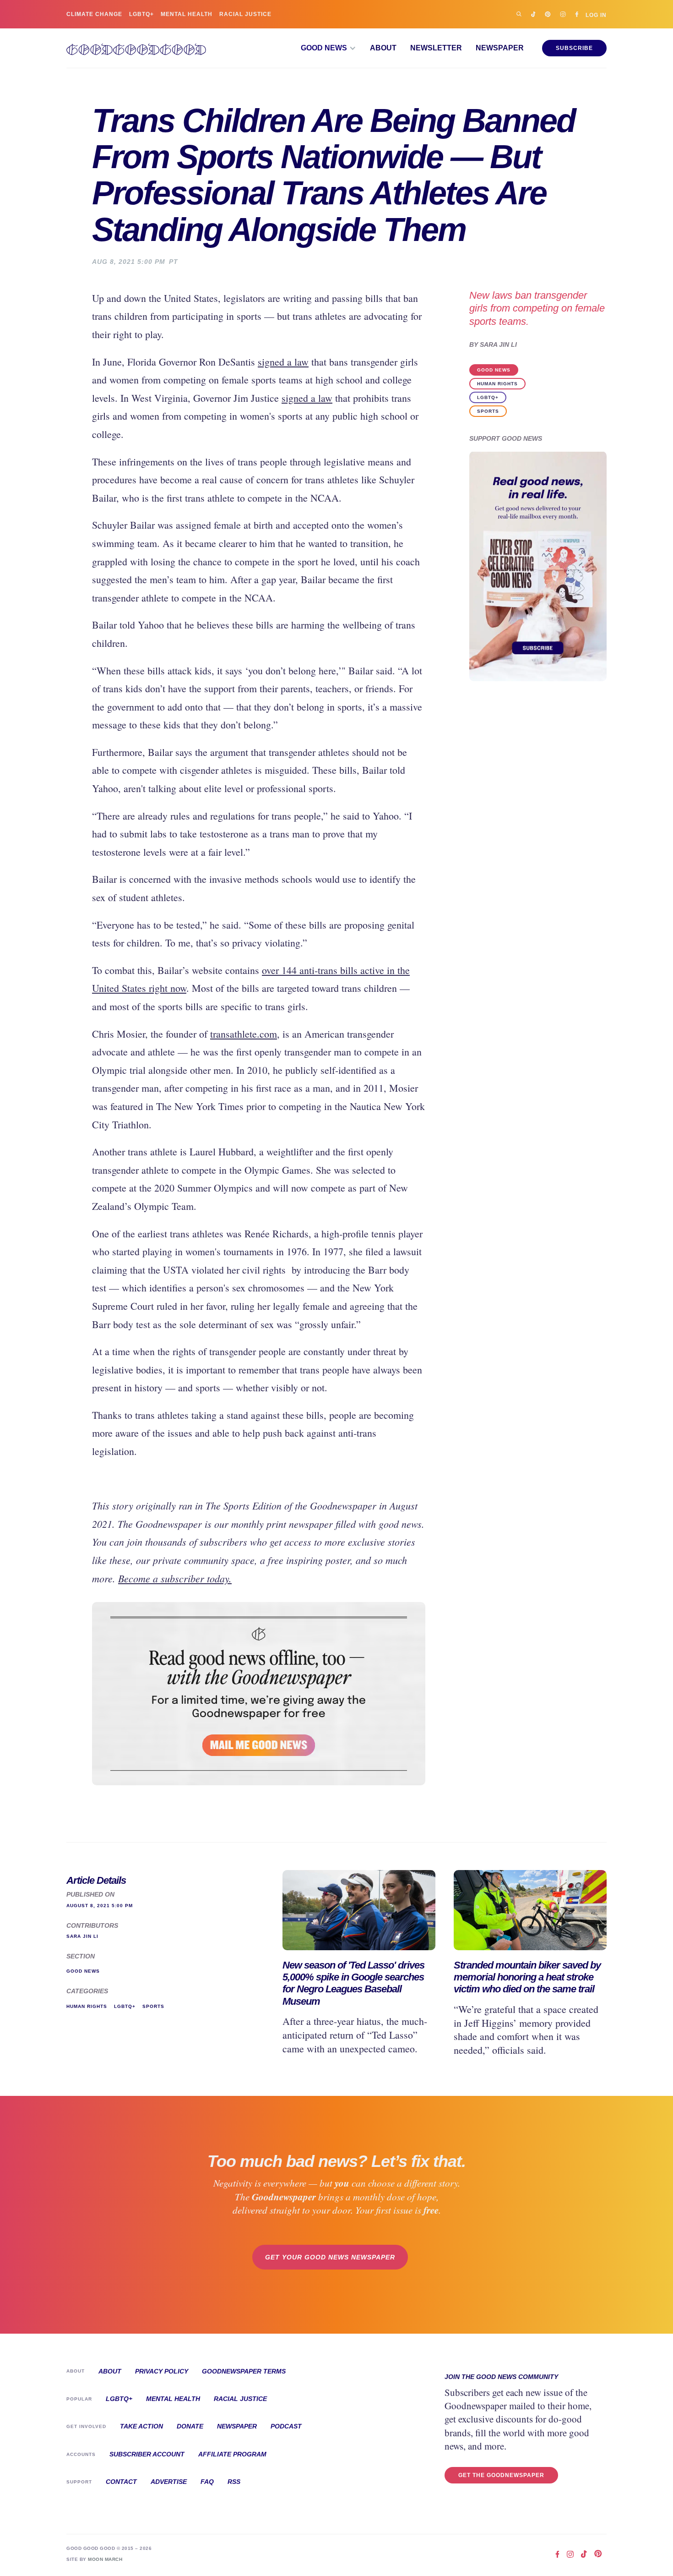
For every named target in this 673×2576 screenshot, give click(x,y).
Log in (596, 15)
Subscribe (574, 48)
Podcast (286, 2426)
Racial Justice (245, 14)
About (383, 48)
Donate (190, 2426)
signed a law (283, 362)
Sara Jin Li (498, 345)
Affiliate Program (232, 2454)
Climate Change (94, 14)
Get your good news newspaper (330, 2257)
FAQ (207, 2482)
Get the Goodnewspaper (501, 2475)
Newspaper (500, 48)
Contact (121, 2482)
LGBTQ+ (141, 14)
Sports (488, 411)
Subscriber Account (147, 2454)
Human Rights (497, 384)
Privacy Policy (162, 2371)
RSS (234, 2482)
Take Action (141, 2426)
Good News (494, 370)
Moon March (105, 2559)
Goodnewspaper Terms (244, 2371)
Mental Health (187, 14)
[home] (136, 48)
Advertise (169, 2482)
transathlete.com (244, 1034)
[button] (328, 48)
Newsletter (436, 48)
